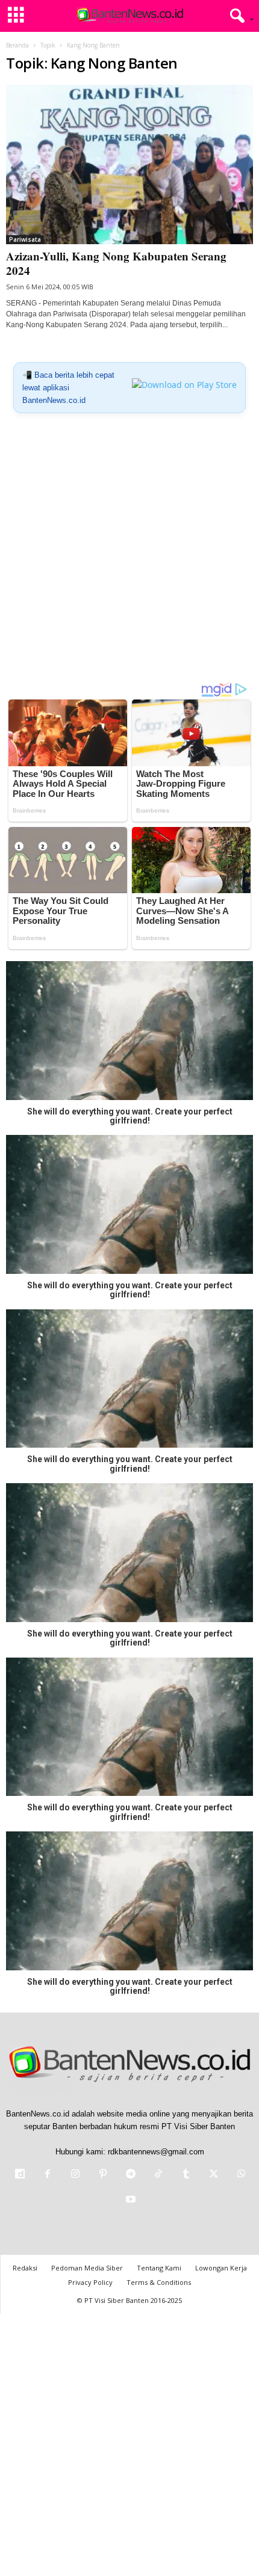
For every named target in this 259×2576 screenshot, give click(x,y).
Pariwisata (25, 239)
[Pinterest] (103, 2175)
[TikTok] (158, 2175)
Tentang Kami (159, 2268)
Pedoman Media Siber (87, 2268)
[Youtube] (129, 2200)
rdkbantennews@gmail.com (156, 2152)
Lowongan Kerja (221, 2268)
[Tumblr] (186, 2175)
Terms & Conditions (159, 2282)
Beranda (17, 45)
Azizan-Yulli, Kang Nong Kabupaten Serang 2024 (116, 263)
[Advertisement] (129, 552)
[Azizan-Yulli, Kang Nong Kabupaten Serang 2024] (129, 164)
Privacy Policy (90, 2282)
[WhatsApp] (240, 2175)
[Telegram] (131, 2175)
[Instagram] (75, 2175)
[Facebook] (48, 2175)
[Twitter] (214, 2175)
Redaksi (25, 2268)
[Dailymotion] (20, 2175)
